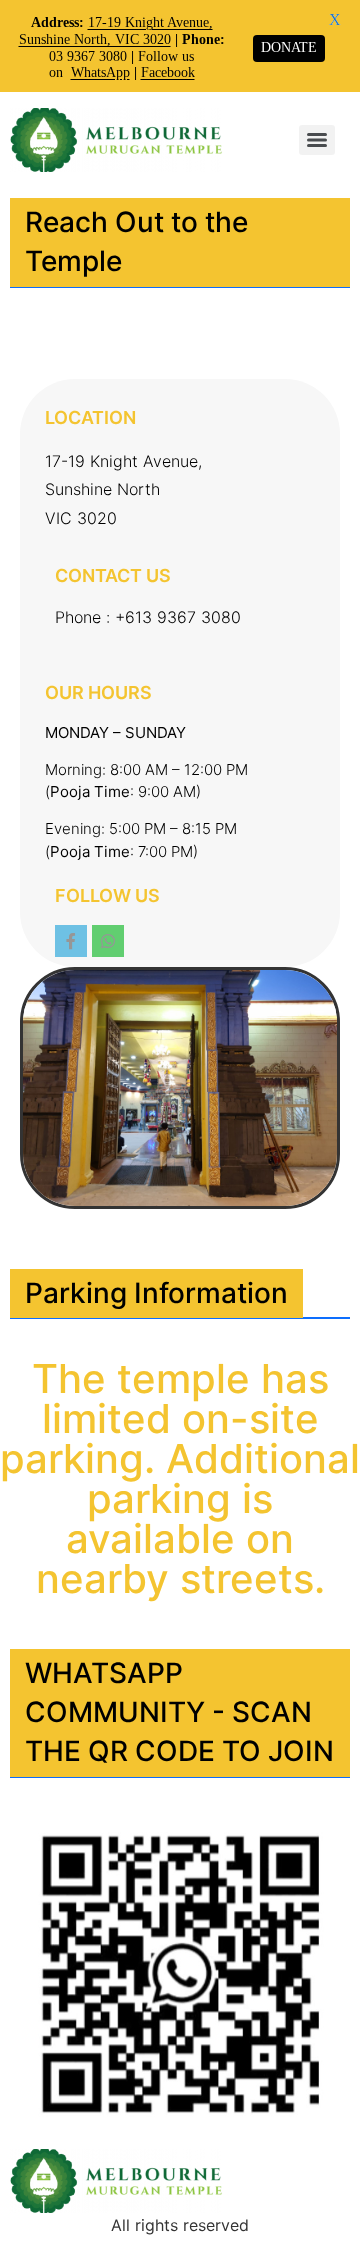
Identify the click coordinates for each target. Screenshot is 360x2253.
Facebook (168, 72)
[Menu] (317, 140)
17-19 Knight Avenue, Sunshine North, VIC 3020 (116, 31)
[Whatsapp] (108, 941)
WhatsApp (100, 72)
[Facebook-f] (71, 941)
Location (90, 417)
